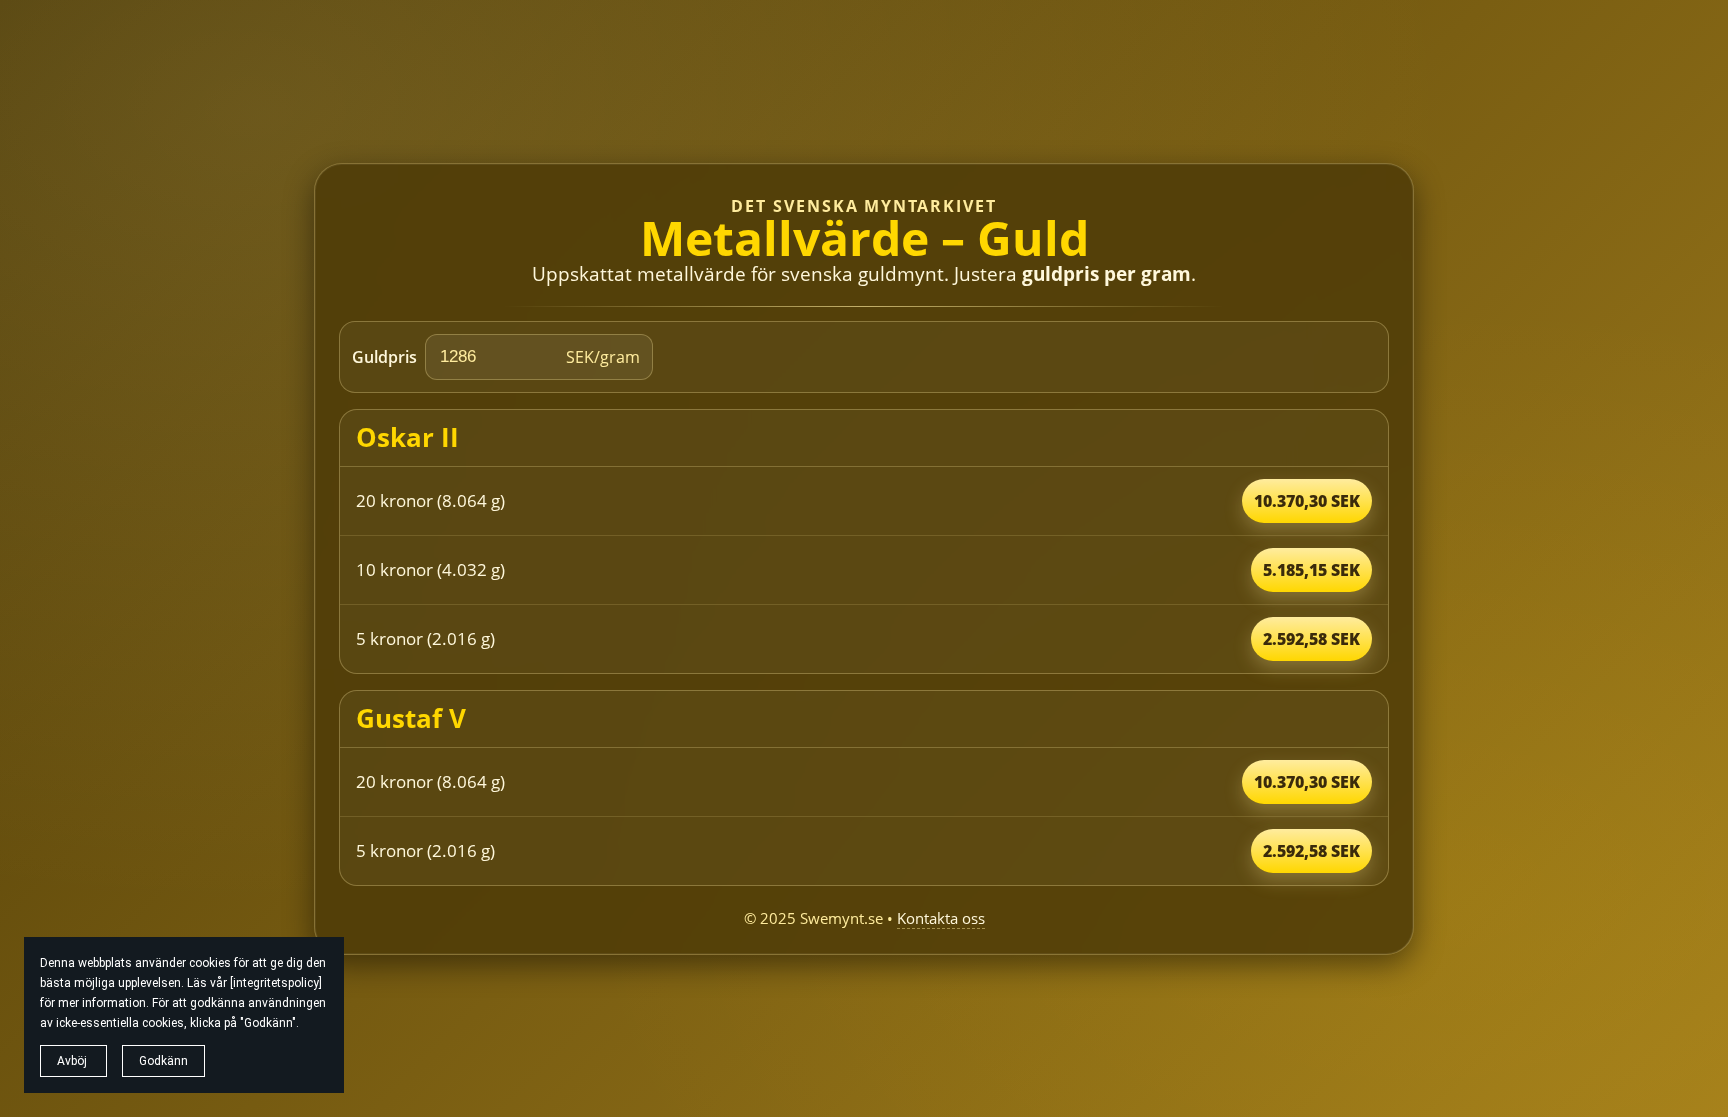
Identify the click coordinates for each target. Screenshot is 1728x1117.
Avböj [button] (73, 1061)
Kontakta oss (941, 918)
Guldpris (384, 357)
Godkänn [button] (163, 1061)
